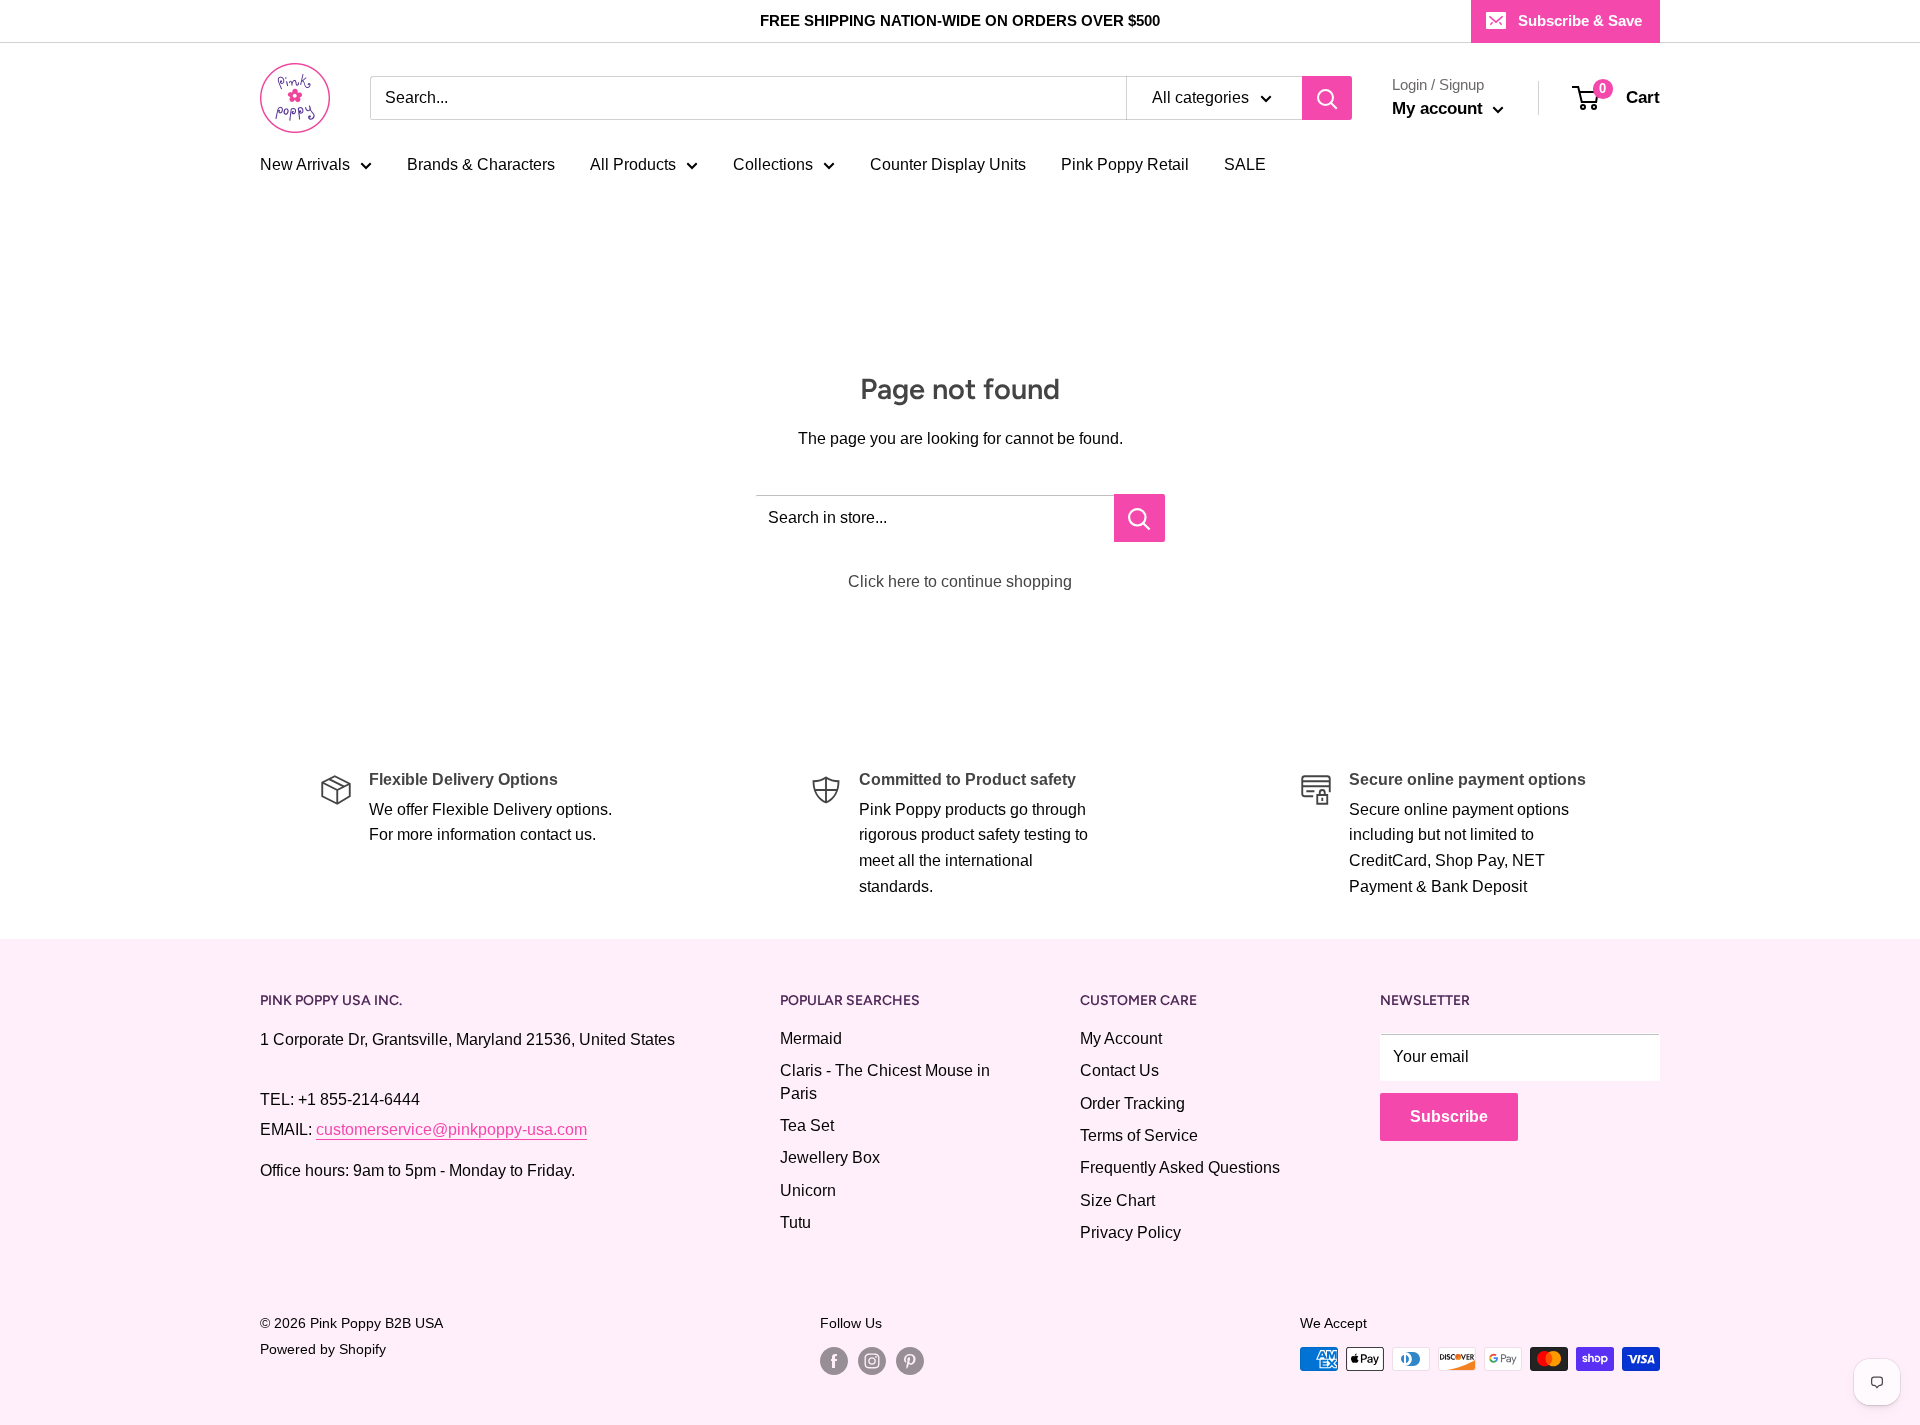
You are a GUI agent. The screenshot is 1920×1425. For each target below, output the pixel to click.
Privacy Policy (1130, 1232)
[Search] (1327, 98)
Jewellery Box (830, 1157)
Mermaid (811, 1038)
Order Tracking (1132, 1103)
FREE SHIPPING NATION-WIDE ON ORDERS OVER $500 (960, 20)
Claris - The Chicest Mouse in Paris (885, 1081)
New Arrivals (305, 164)
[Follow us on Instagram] (872, 1361)
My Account (1121, 1038)
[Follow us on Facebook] (834, 1361)
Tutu (795, 1222)
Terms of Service (1139, 1135)
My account (1440, 108)
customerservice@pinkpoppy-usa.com (451, 1129)
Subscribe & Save (1580, 20)
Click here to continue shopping (960, 581)
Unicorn (808, 1190)
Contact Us (1119, 1070)
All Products (633, 164)
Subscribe (1449, 1116)
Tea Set (807, 1125)
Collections (773, 164)
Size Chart (1117, 1200)
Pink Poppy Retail (1125, 164)
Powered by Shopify (323, 1349)
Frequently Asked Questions (1180, 1167)
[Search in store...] (1139, 518)
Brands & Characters (481, 164)
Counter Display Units (948, 164)
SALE (1245, 164)
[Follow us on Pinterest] (910, 1361)
